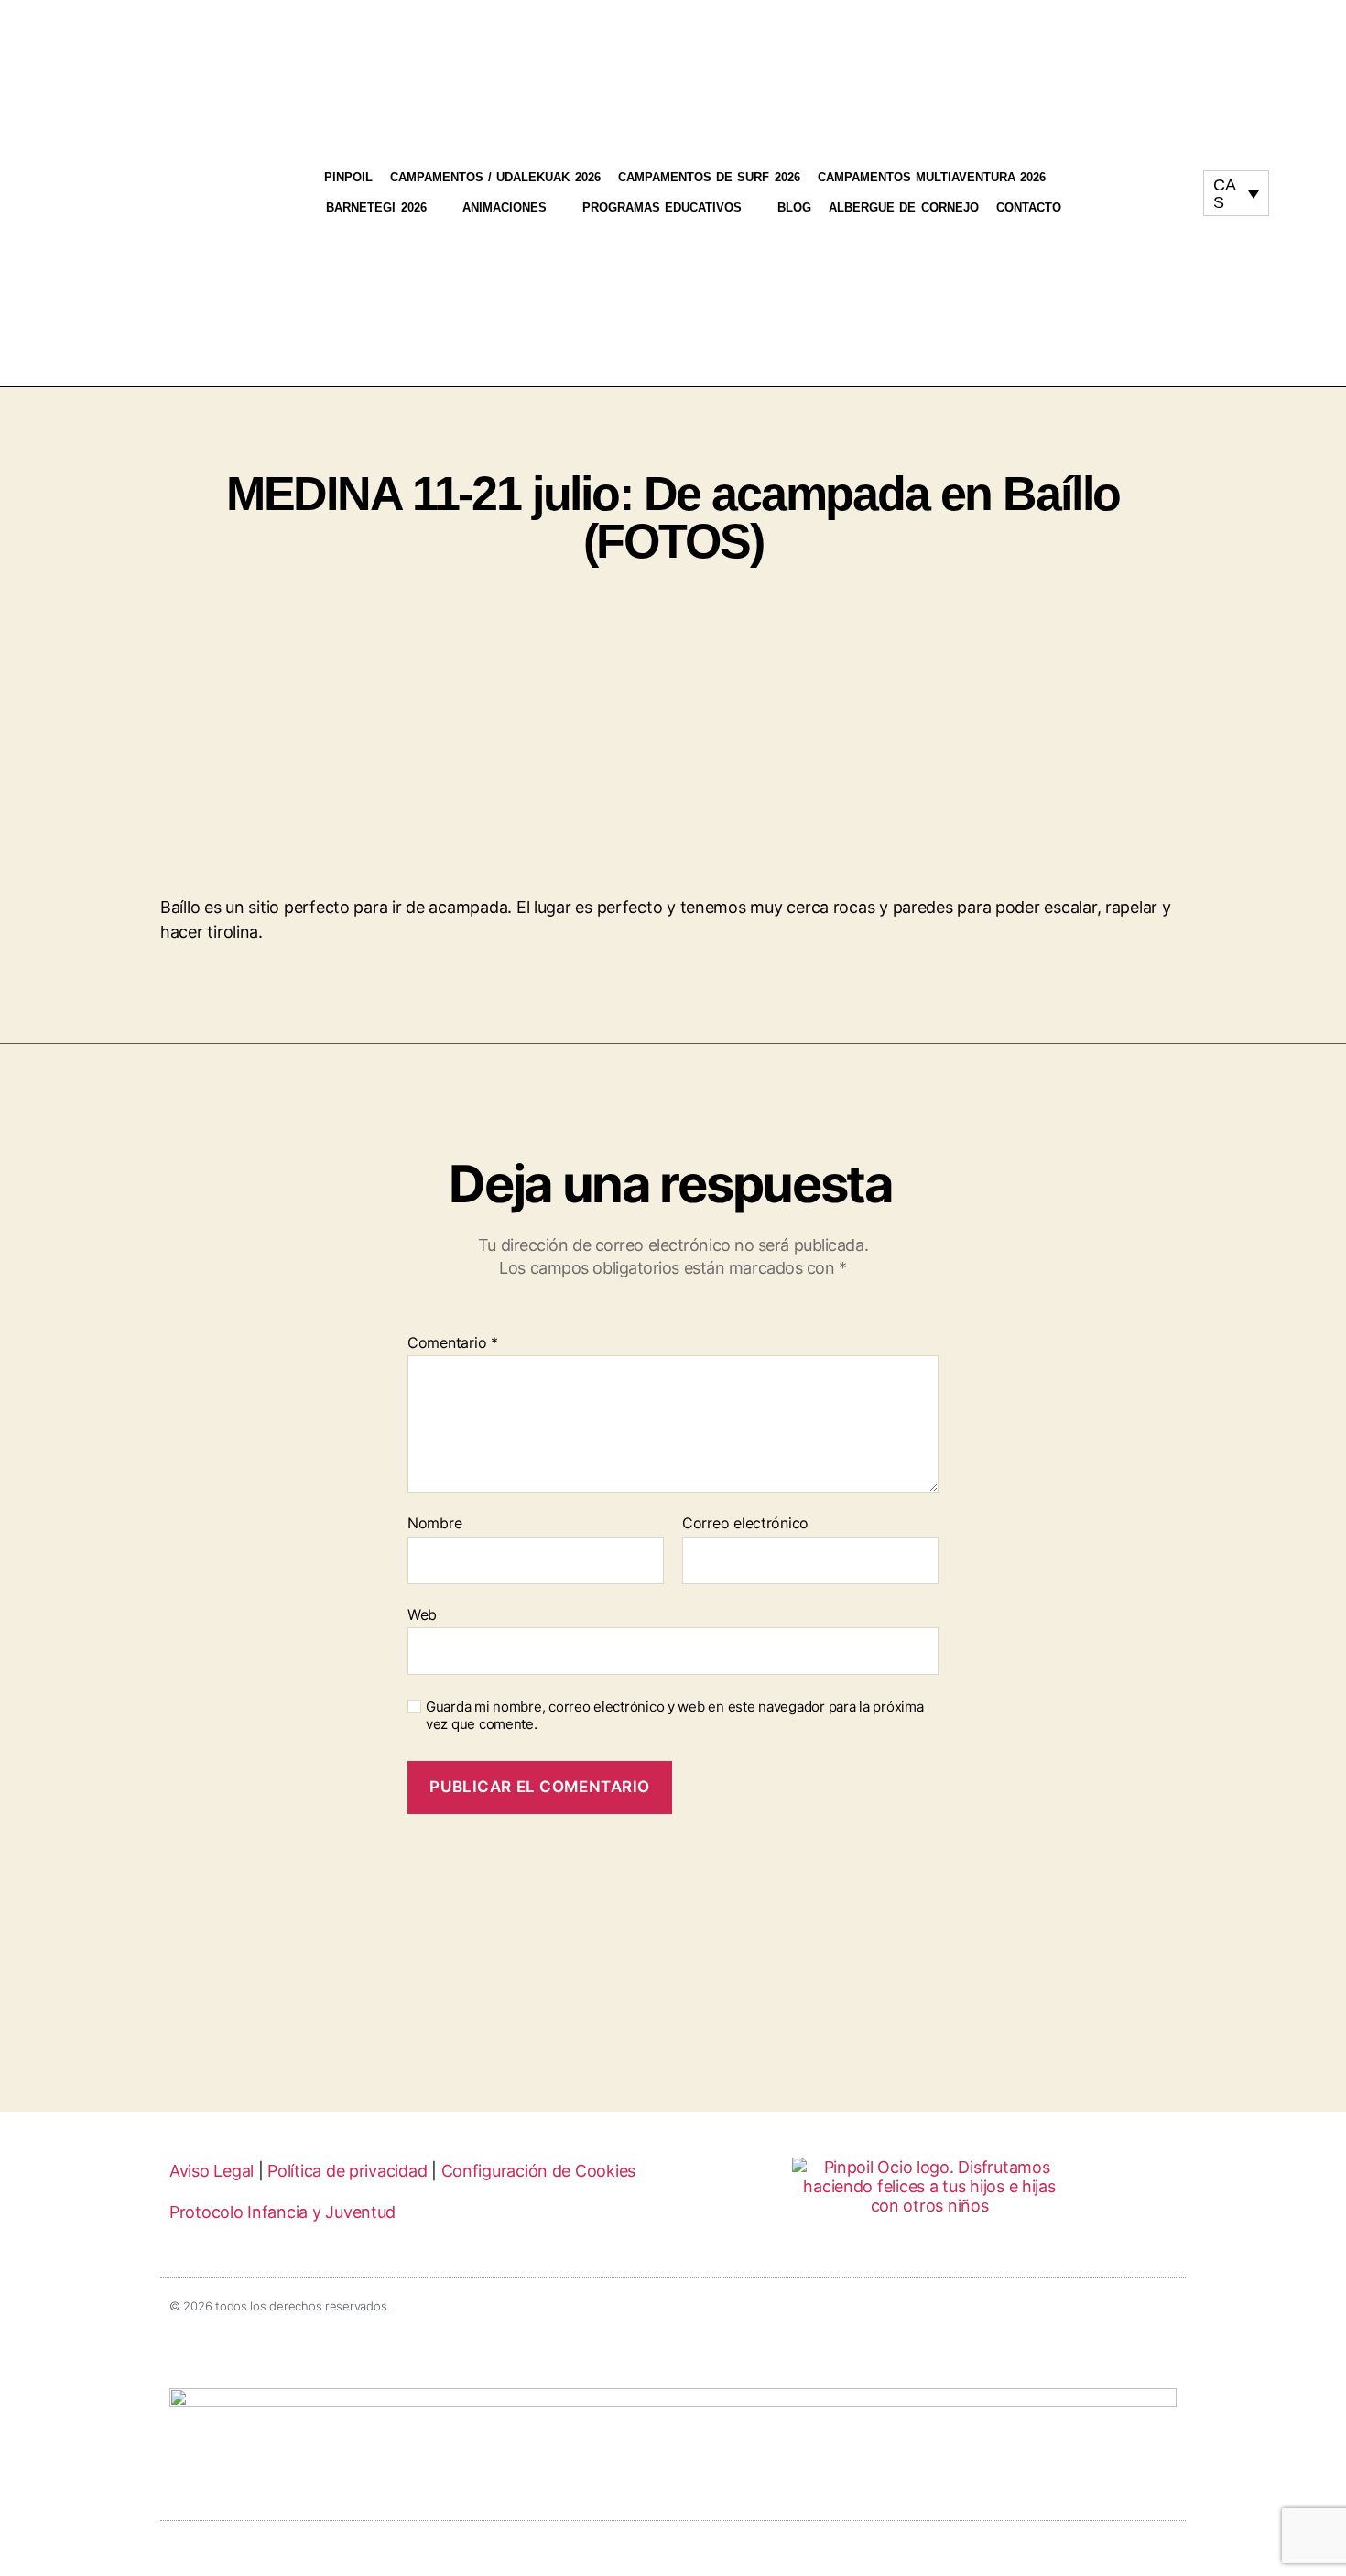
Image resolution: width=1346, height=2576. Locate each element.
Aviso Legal (212, 2171)
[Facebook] (1152, 191)
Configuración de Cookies (539, 2171)
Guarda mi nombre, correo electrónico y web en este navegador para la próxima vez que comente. (674, 1716)
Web (422, 1614)
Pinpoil (348, 177)
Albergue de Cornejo (904, 207)
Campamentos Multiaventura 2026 (932, 177)
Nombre (434, 1524)
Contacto (1029, 207)
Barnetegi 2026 (376, 207)
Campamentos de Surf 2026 (709, 177)
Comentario (453, 1343)
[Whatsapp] (1152, 241)
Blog (794, 207)
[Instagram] (1152, 142)
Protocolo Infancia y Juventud (282, 2212)
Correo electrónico (745, 1524)
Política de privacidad (347, 2171)
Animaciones (505, 207)
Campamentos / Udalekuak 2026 (495, 177)
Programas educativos (662, 207)
